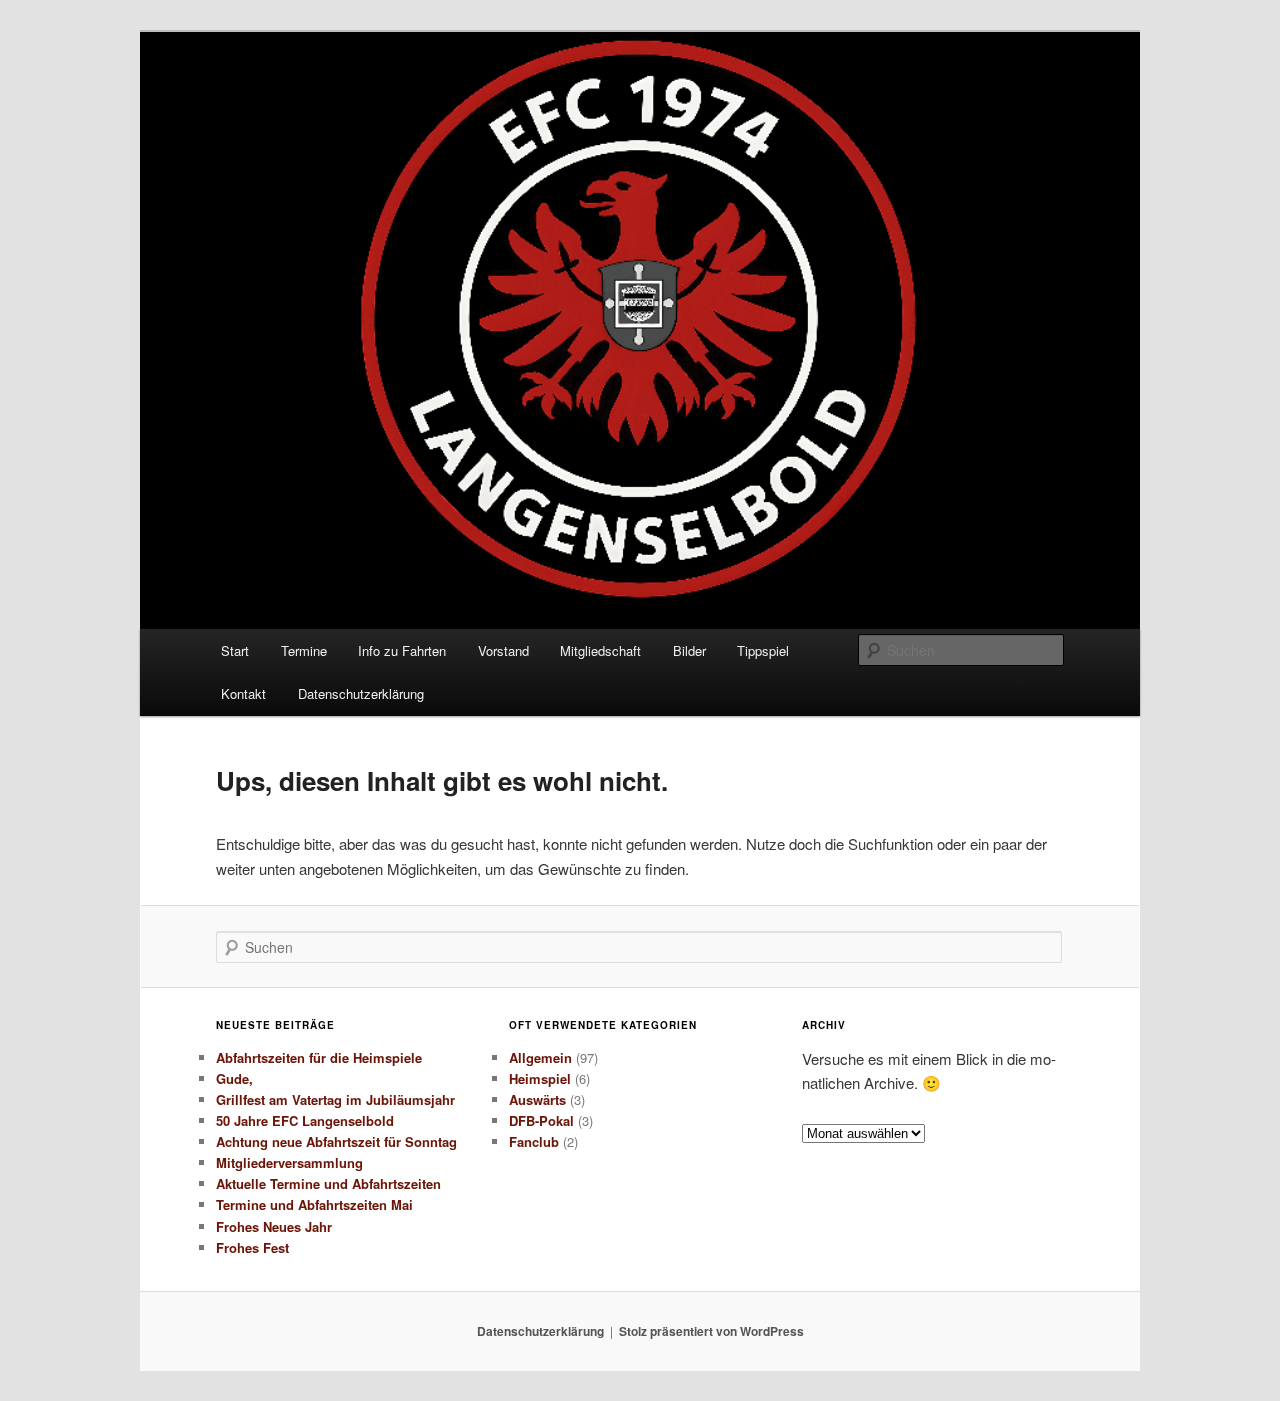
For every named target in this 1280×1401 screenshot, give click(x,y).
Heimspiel (540, 1078)
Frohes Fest (252, 1247)
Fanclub (534, 1141)
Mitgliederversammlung (289, 1162)
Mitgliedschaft (600, 650)
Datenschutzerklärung (361, 693)
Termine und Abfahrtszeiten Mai (314, 1204)
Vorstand (503, 650)
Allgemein (540, 1057)
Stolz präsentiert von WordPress (711, 1331)
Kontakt (243, 693)
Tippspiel (763, 650)
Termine (304, 650)
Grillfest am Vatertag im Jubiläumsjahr (335, 1099)
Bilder (689, 650)
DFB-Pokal (541, 1120)
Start (235, 650)
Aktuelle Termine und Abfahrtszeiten (328, 1183)
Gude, (234, 1078)
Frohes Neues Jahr (274, 1226)
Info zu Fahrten (402, 650)
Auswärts (537, 1099)
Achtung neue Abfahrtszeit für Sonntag (336, 1141)
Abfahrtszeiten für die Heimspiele (319, 1057)
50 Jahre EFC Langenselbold (305, 1120)
